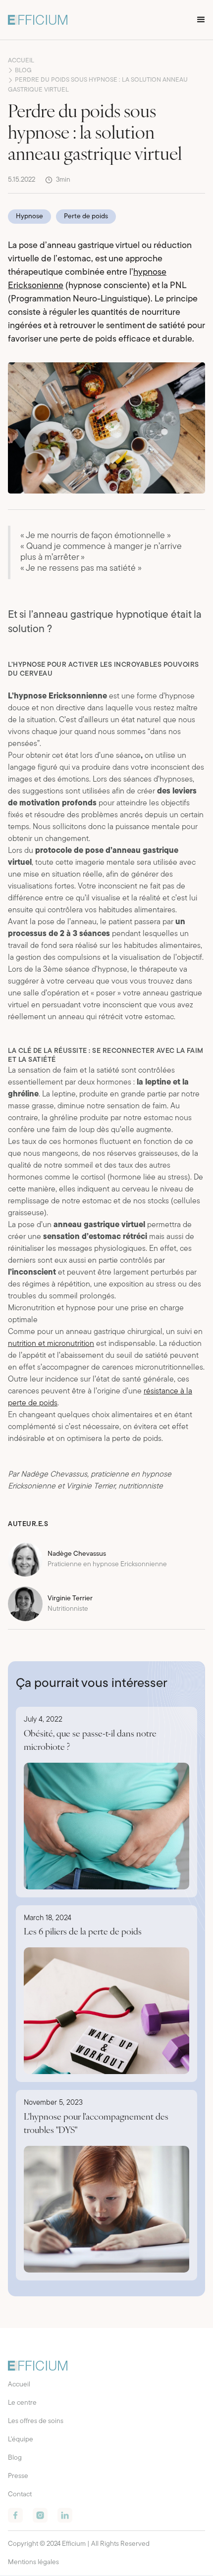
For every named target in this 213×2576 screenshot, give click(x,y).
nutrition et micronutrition (51, 1344)
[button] (201, 20)
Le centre (22, 2403)
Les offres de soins (36, 2421)
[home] (38, 20)
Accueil (19, 2385)
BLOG (23, 71)
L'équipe (21, 2440)
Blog (15, 2458)
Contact (20, 2495)
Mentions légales (33, 2562)
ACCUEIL (21, 61)
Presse (18, 2476)
